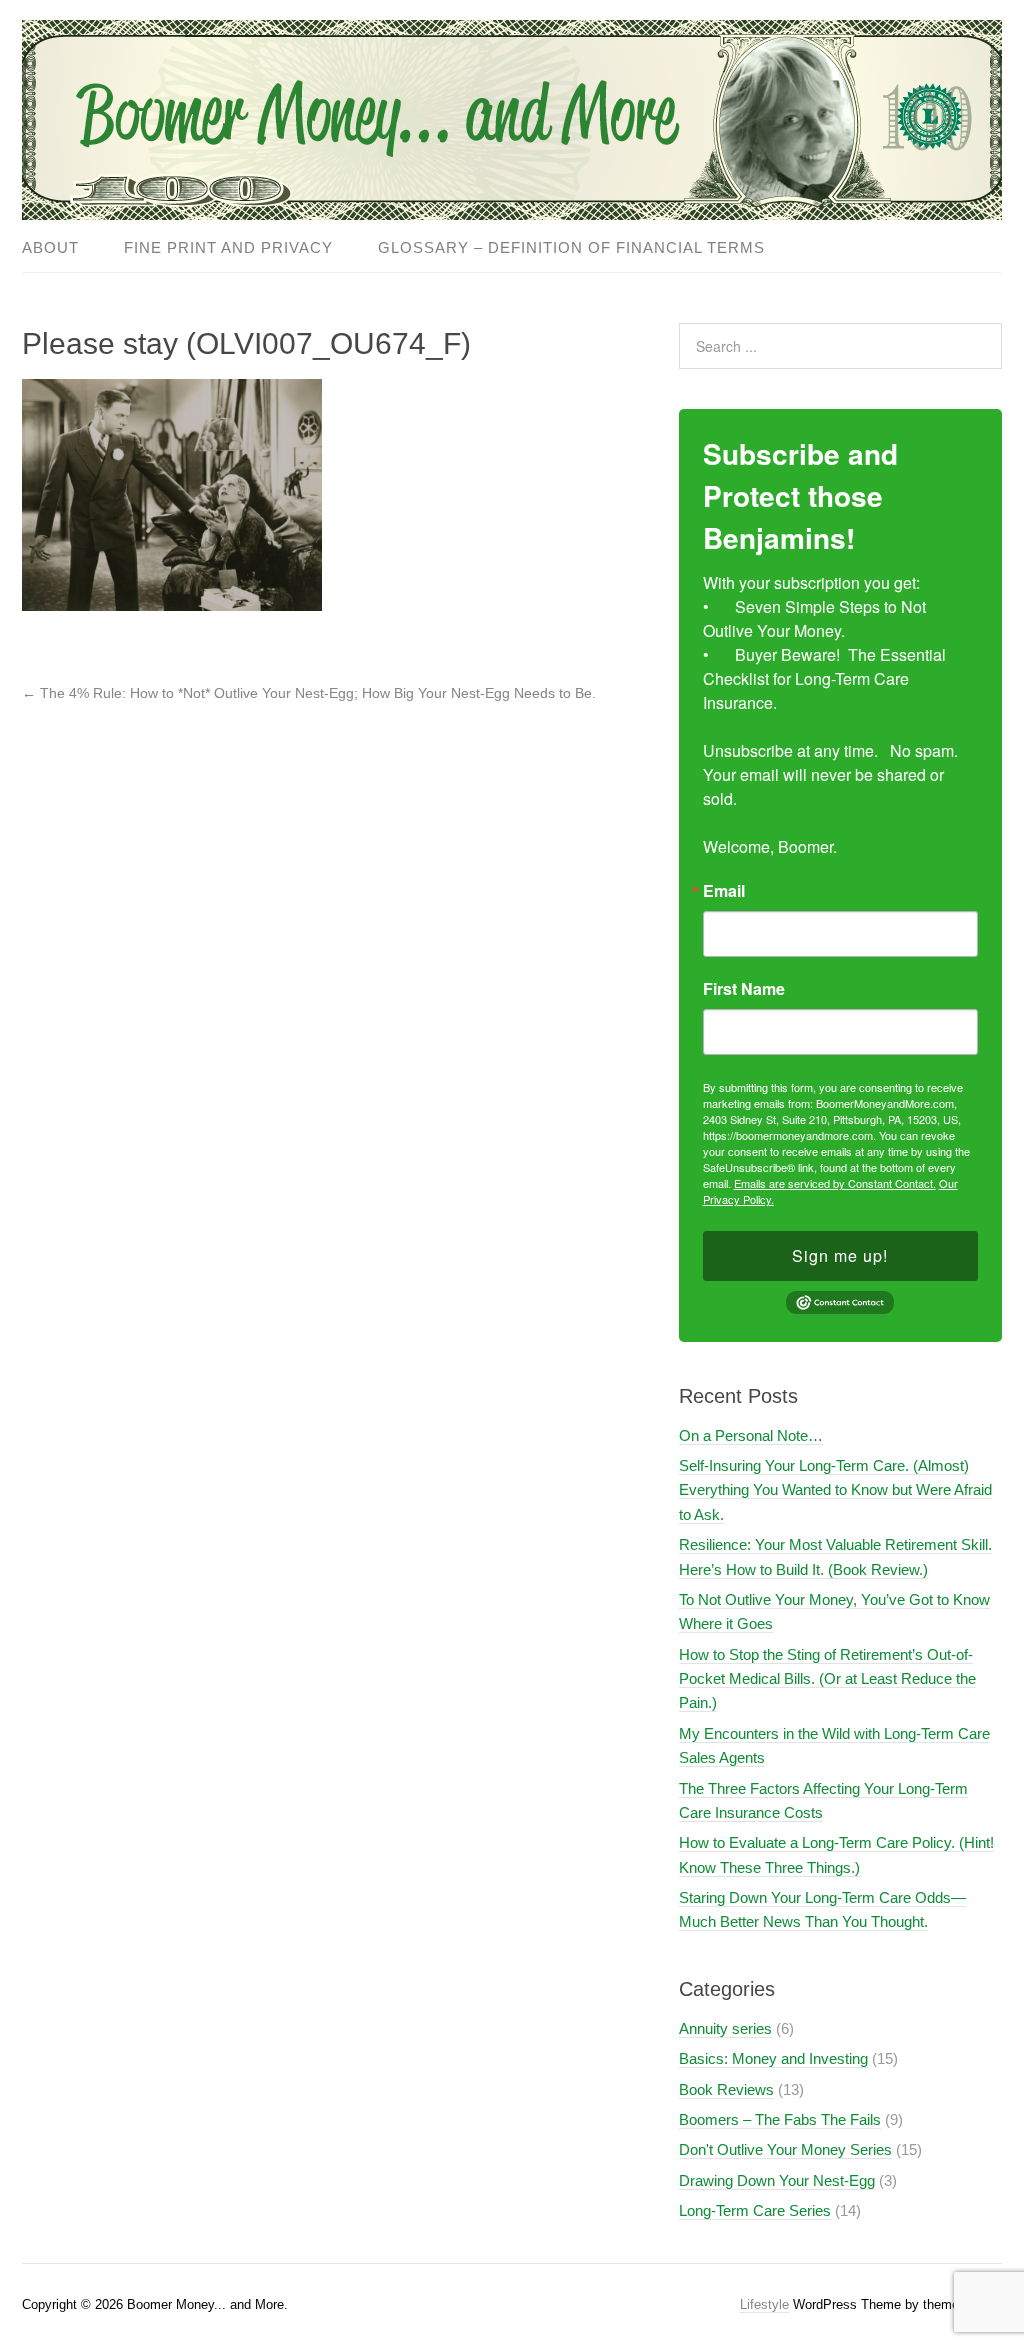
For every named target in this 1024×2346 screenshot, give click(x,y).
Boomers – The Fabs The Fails (780, 2119)
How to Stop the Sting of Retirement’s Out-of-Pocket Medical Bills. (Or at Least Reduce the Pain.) (827, 1679)
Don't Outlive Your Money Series (785, 2149)
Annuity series (725, 2028)
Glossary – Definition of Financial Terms (571, 247)
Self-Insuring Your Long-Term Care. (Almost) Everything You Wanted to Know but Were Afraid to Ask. (835, 1490)
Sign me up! (840, 1255)
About (50, 247)
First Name (744, 989)
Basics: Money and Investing (773, 2058)
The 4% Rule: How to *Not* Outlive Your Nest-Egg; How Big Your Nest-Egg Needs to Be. (309, 693)
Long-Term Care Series (755, 2210)
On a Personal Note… (751, 1435)
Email (724, 891)
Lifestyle (764, 2304)
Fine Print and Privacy (228, 247)
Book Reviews (726, 2089)
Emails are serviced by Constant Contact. (835, 1183)
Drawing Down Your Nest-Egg (777, 2180)
